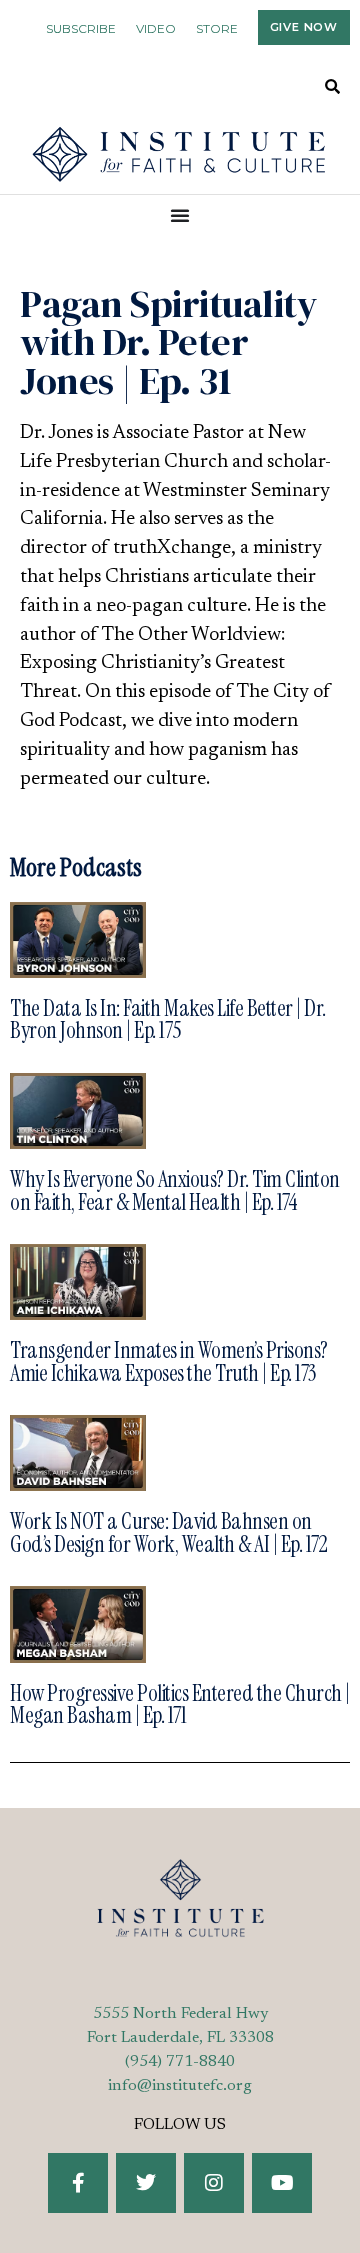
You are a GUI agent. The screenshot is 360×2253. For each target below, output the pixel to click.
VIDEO (156, 28)
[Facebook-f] (78, 2183)
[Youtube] (282, 2183)
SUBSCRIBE (81, 28)
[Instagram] (214, 2183)
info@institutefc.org (180, 2086)
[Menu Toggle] (180, 215)
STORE (217, 28)
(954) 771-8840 (180, 2062)
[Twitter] (146, 2183)
